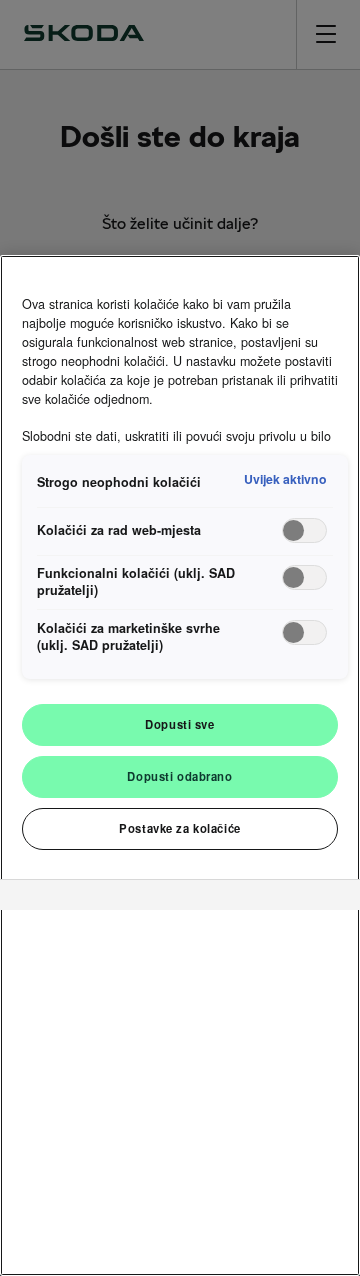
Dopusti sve (179, 724)
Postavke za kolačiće (179, 828)
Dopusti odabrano (179, 776)
